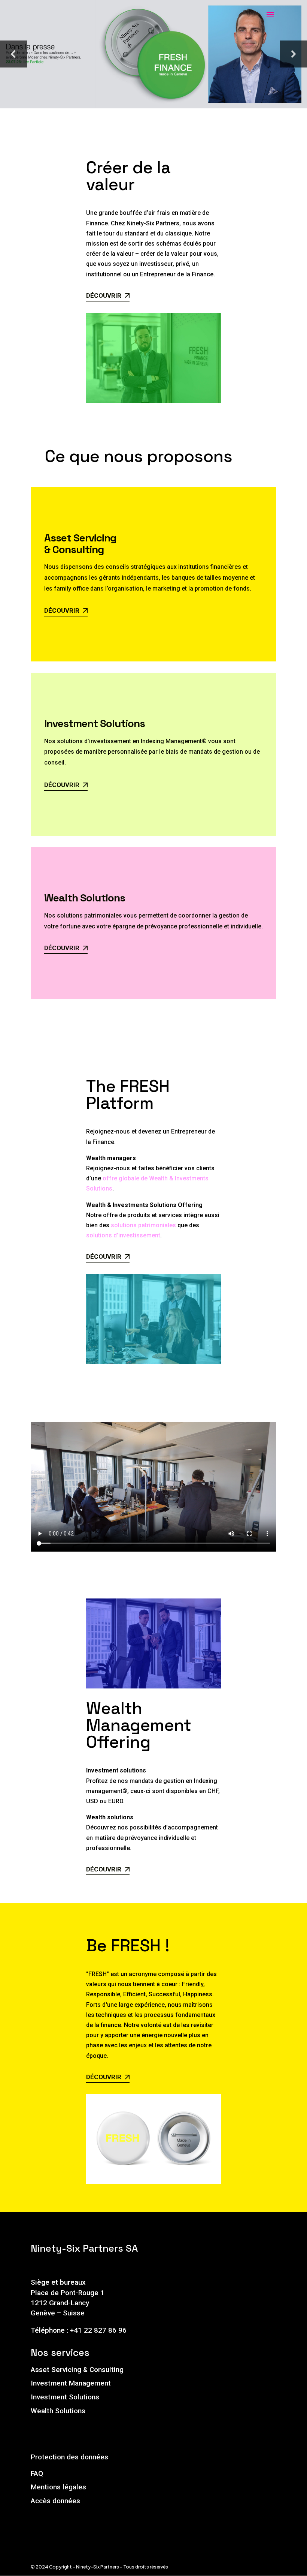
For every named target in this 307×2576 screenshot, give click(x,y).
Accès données (55, 2501)
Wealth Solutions (58, 2411)
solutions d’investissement (123, 1235)
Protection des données (69, 2457)
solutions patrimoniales (143, 1225)
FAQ (37, 2473)
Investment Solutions (65, 2397)
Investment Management (71, 2383)
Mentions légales (58, 2487)
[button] (13, 54)
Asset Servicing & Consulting (77, 2370)
